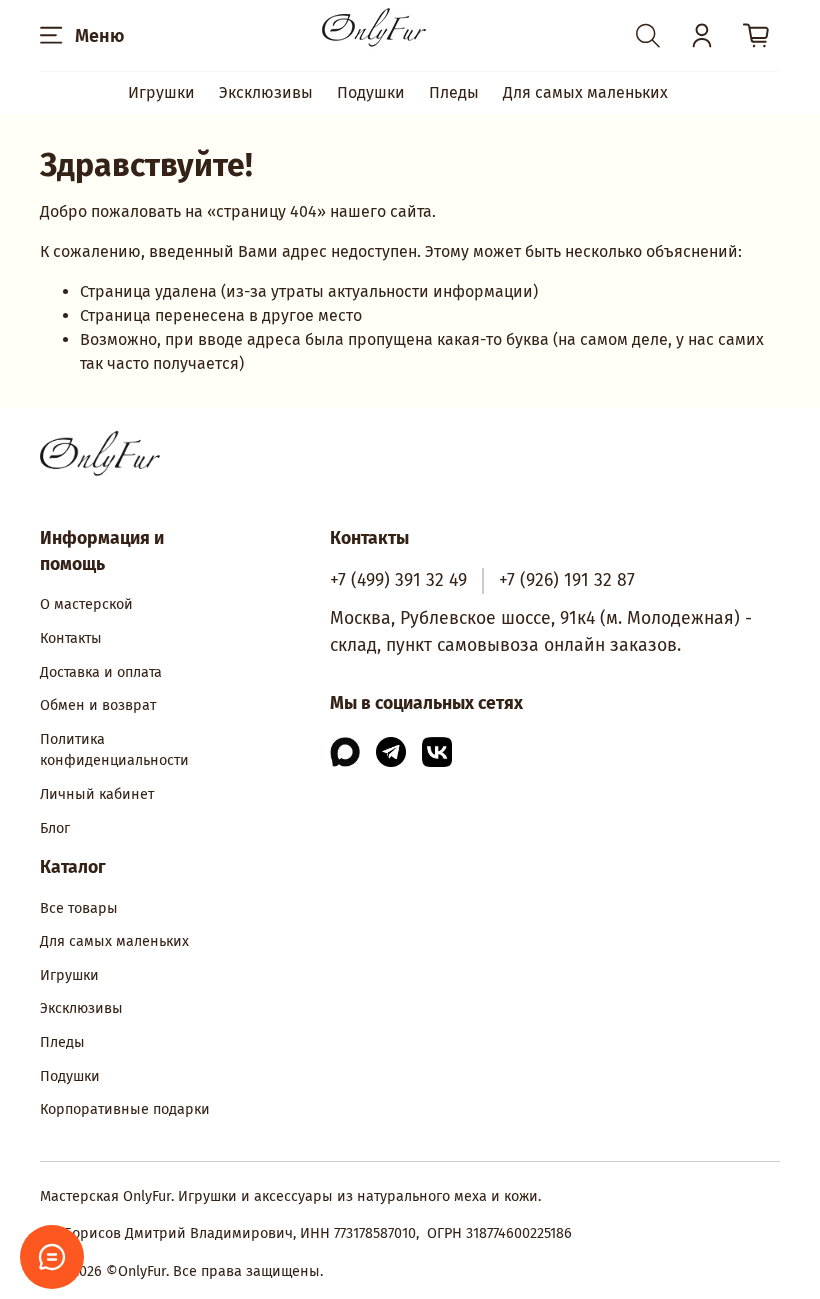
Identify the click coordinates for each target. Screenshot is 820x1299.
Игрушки (161, 92)
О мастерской (86, 604)
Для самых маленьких (585, 92)
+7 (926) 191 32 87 (567, 580)
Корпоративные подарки (125, 1109)
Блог (55, 828)
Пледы (454, 92)
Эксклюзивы (266, 92)
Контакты (71, 638)
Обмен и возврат (98, 705)
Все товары (79, 908)
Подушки (371, 92)
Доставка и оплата (101, 672)
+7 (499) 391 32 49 (398, 580)
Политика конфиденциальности (114, 750)
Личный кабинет (97, 794)
